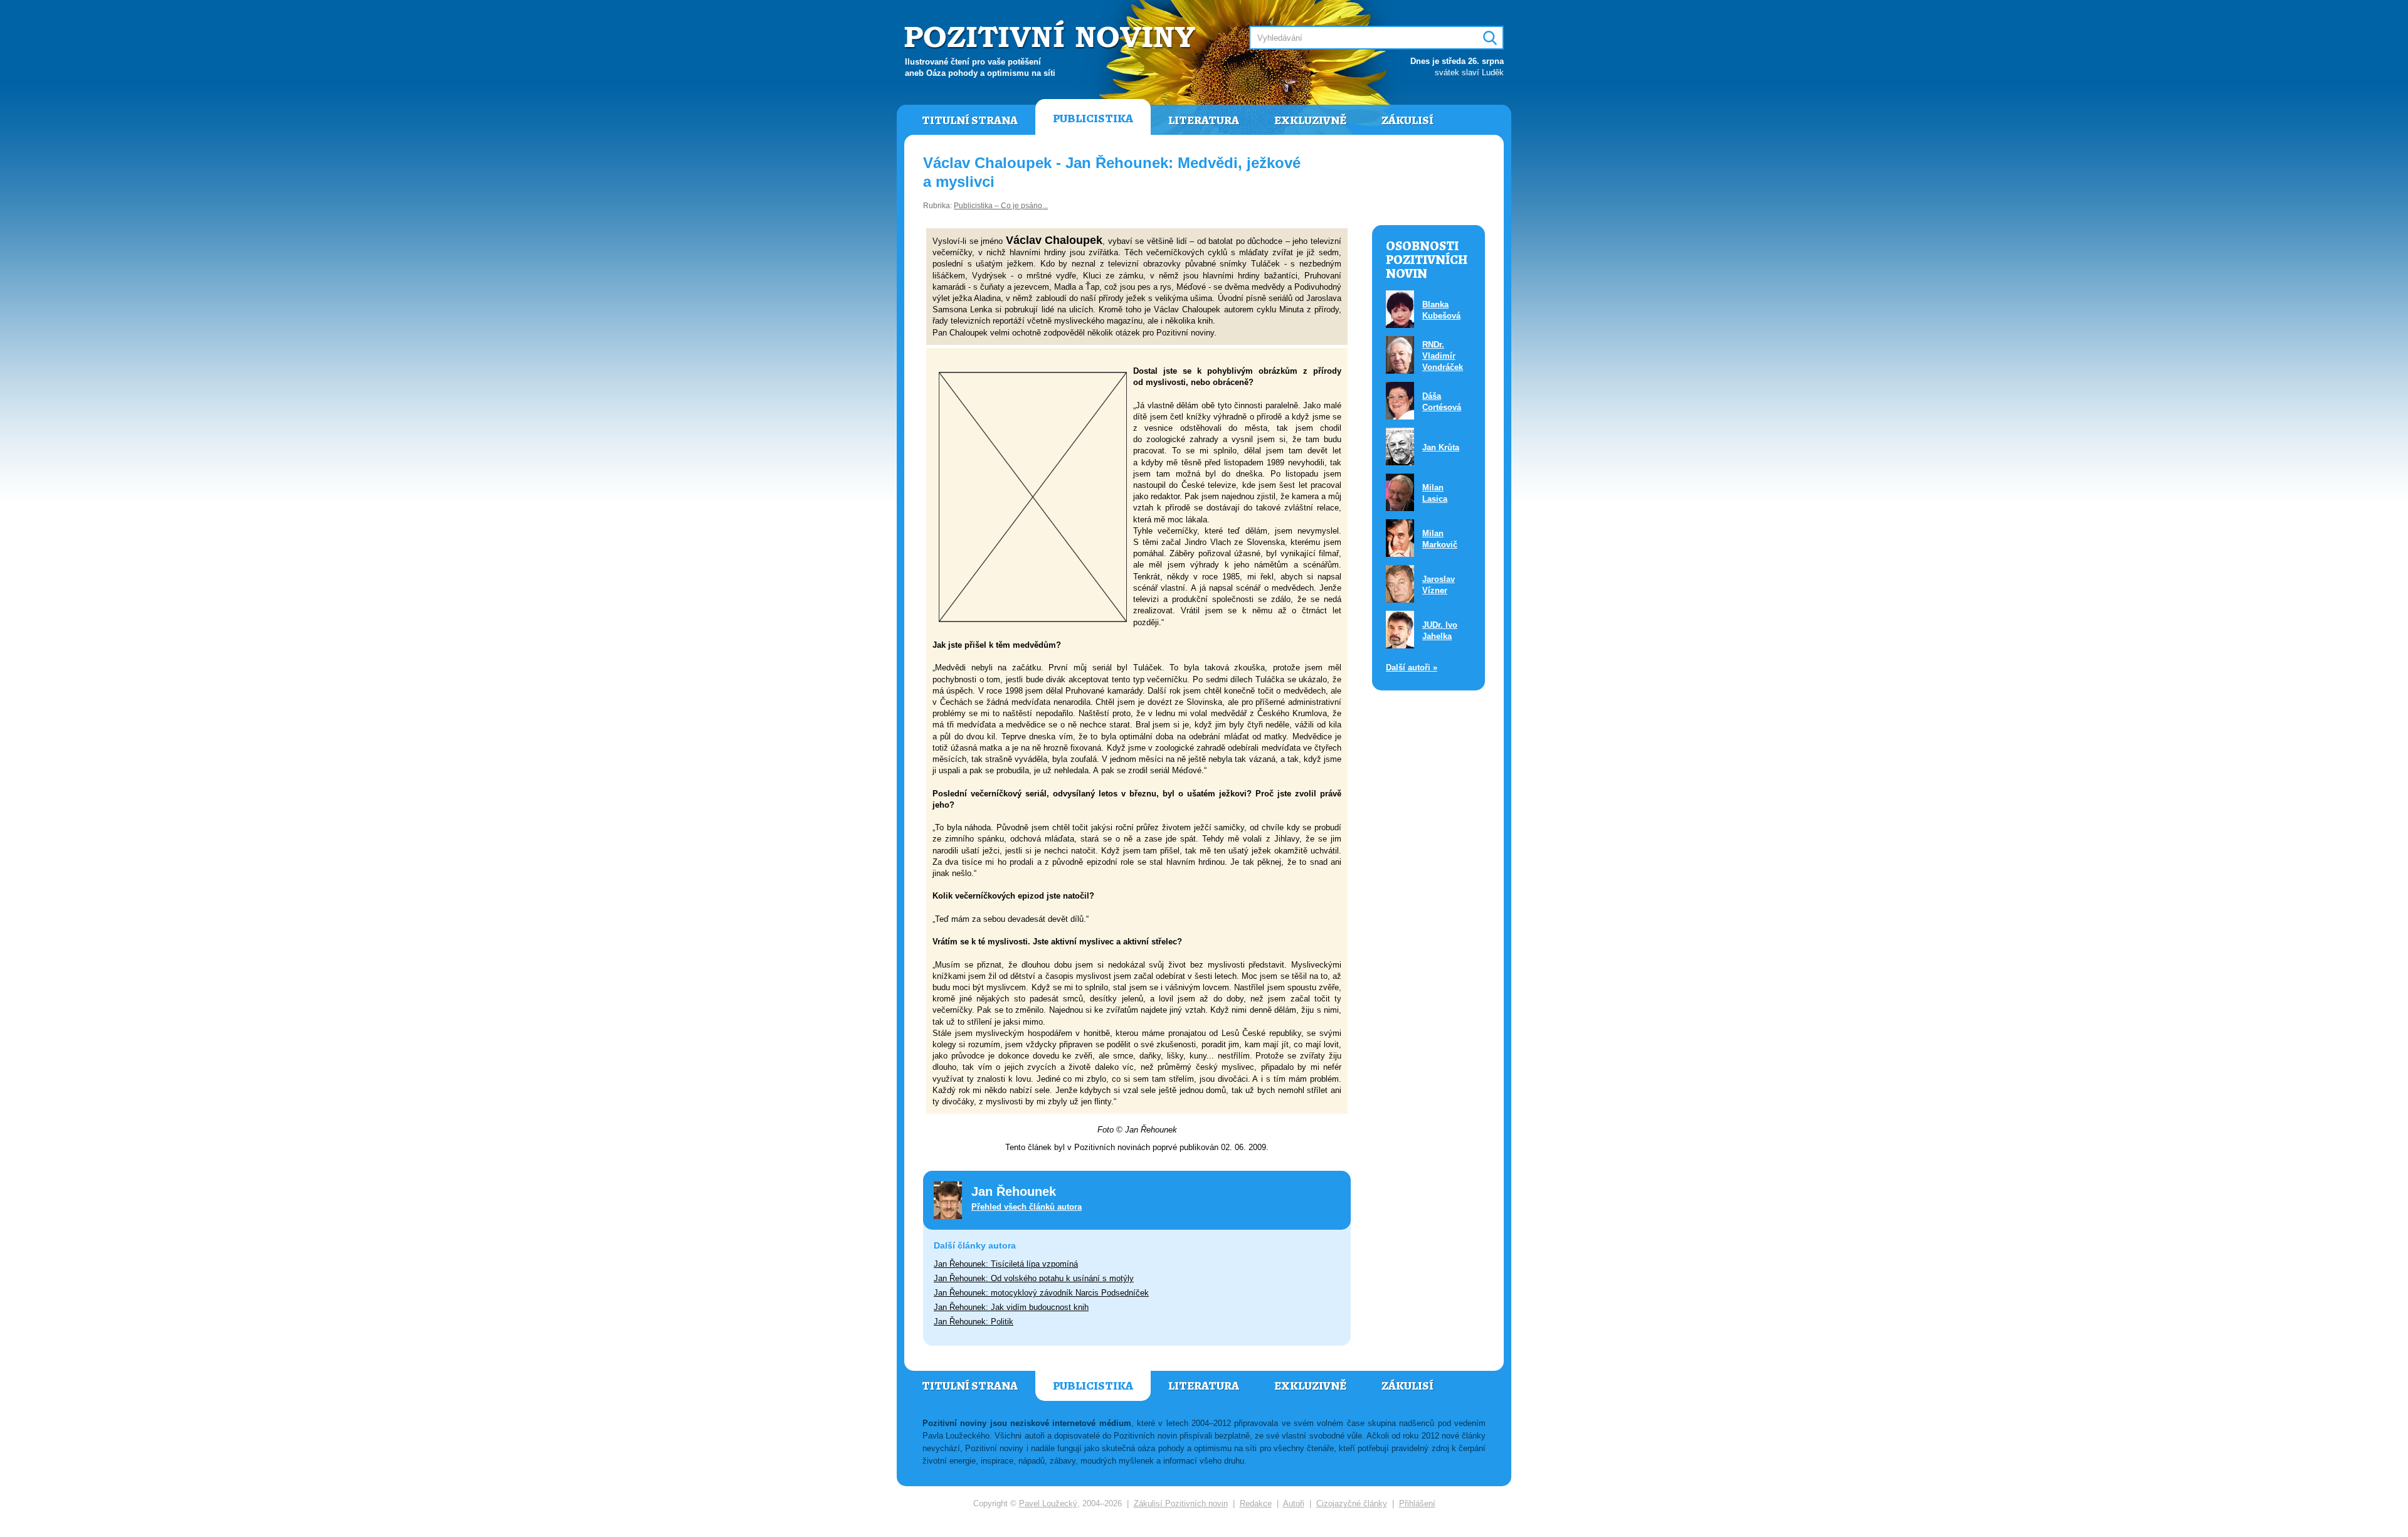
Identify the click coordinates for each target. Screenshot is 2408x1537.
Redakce (1256, 1503)
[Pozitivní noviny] (1052, 35)
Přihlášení (1417, 1503)
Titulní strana (970, 120)
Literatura (1204, 120)
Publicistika (1093, 119)
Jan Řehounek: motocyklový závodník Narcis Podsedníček (1041, 1293)
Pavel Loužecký (1048, 1503)
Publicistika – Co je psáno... (1001, 206)
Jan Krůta (1441, 447)
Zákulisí (1407, 120)
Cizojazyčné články (1352, 1503)
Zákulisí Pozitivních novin (1181, 1503)
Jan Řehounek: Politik (974, 1322)
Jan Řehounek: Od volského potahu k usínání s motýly (1034, 1278)
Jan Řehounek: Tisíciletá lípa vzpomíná (1006, 1264)
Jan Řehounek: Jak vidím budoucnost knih (1011, 1307)
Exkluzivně (1310, 120)
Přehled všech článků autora (1027, 1207)
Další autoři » (1412, 668)
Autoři (1294, 1503)
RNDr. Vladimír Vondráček (1443, 356)
